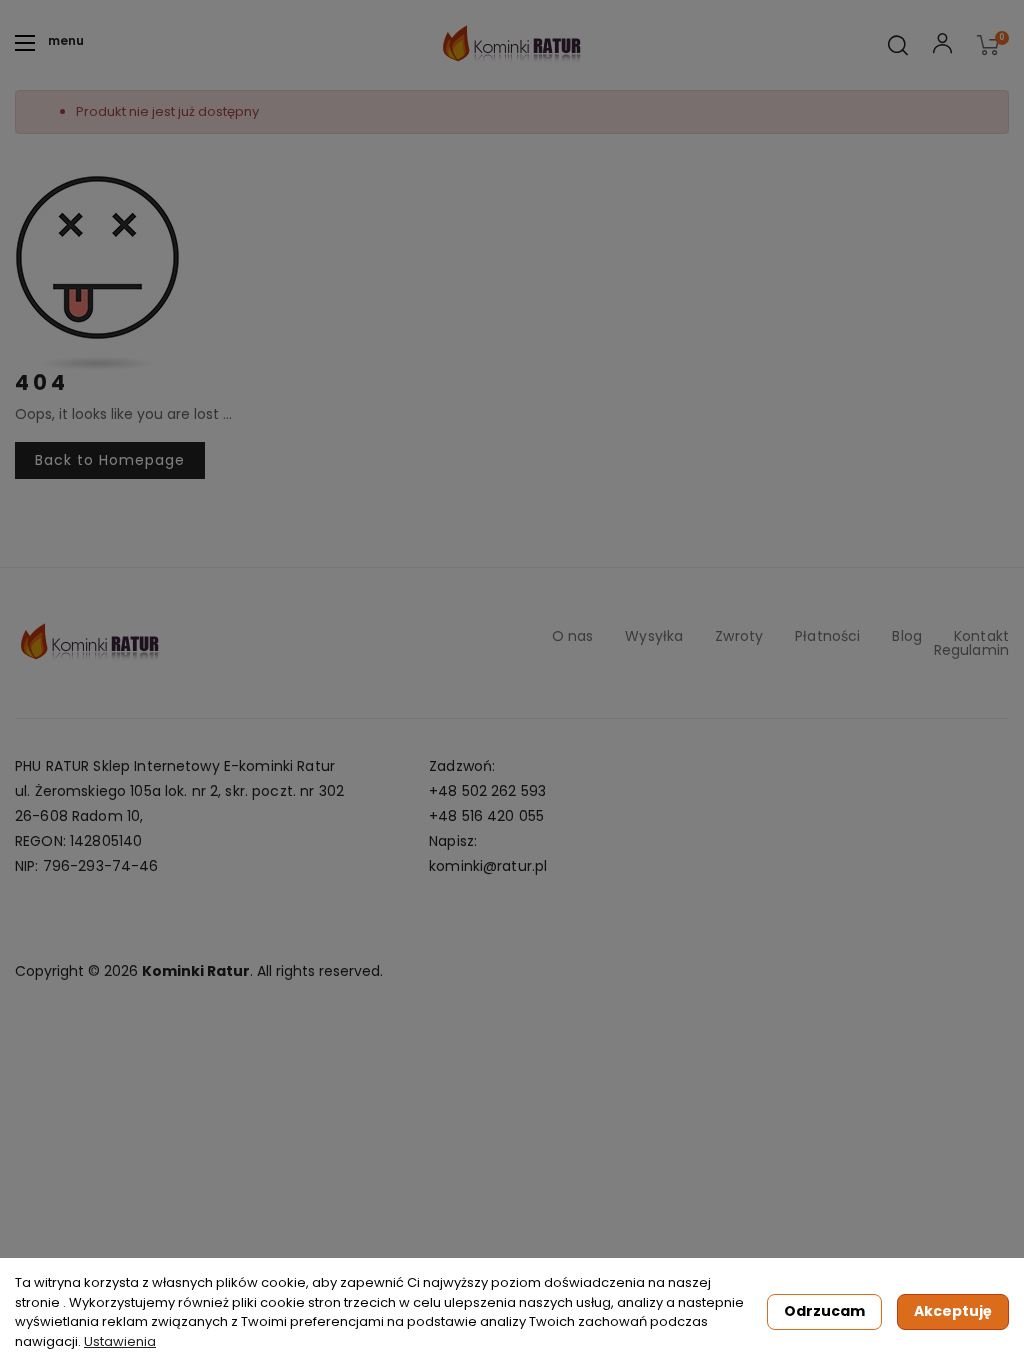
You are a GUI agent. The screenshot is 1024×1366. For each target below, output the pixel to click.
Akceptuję (953, 1311)
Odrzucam (824, 1311)
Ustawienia (120, 1341)
